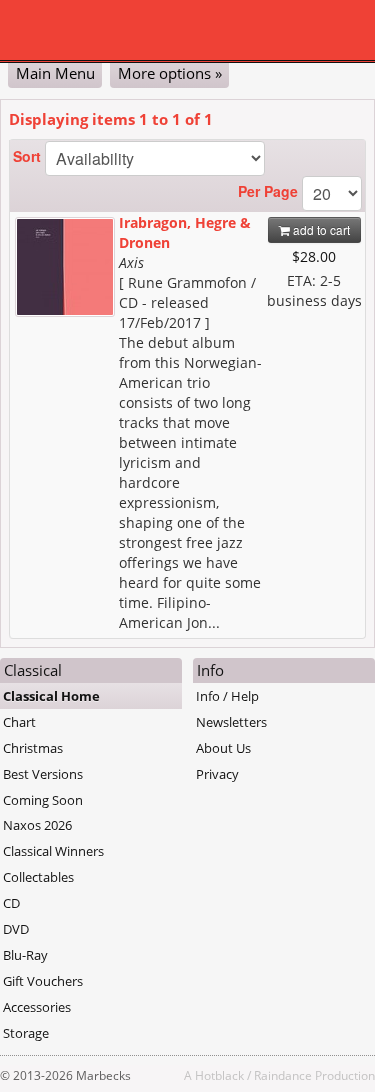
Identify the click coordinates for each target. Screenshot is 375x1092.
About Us (223, 748)
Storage (26, 1033)
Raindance (283, 1075)
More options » (170, 73)
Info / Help (227, 696)
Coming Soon (43, 800)
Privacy (217, 774)
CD (11, 903)
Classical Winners (53, 851)
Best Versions (43, 774)
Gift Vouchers (43, 981)
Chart (19, 722)
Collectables (38, 877)
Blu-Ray (25, 955)
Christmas (33, 748)
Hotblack (219, 1075)
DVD (16, 929)
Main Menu (55, 73)
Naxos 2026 (37, 825)
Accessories (37, 1007)
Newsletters (231, 722)
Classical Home (51, 696)
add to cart (320, 229)
